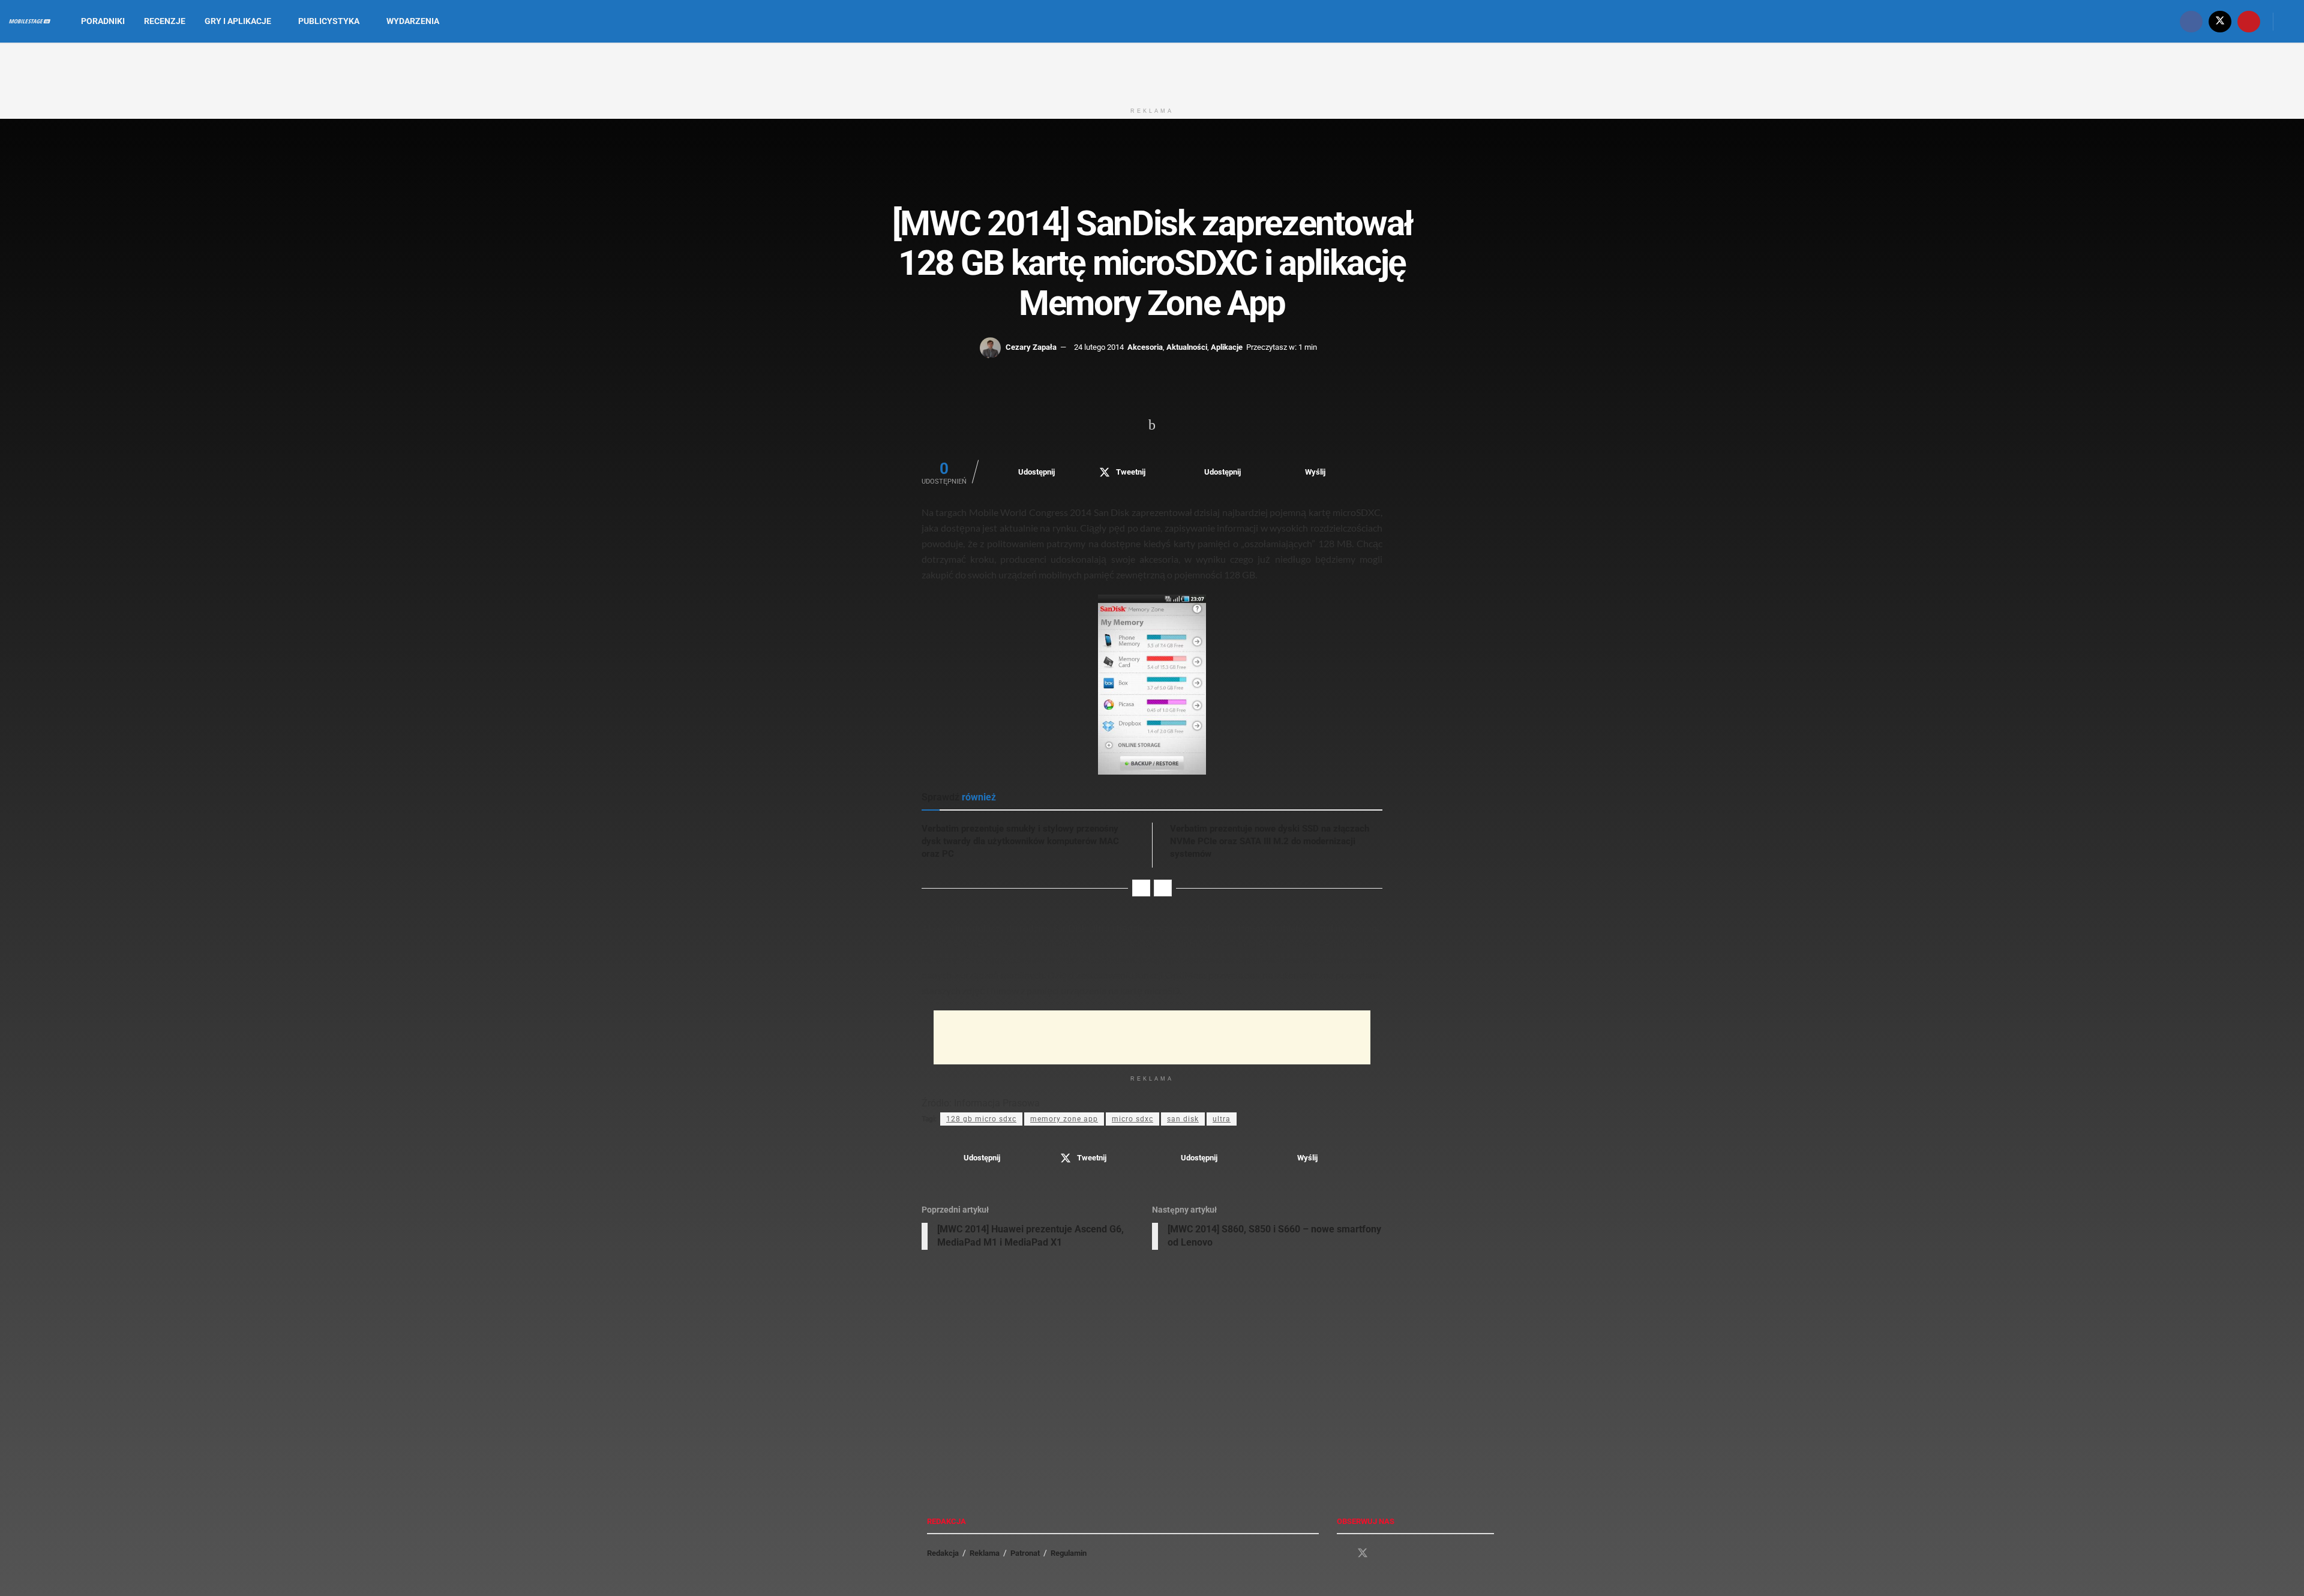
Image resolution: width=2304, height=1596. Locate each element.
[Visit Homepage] (30, 22)
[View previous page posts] (1141, 888)
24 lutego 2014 (1099, 347)
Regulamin (1069, 1553)
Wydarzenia (413, 21)
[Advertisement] (1152, 71)
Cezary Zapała (1031, 347)
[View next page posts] (1163, 888)
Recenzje (165, 21)
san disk (1183, 1119)
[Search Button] (2290, 21)
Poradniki (103, 21)
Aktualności (1187, 347)
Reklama (985, 1553)
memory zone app (1064, 1119)
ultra (1222, 1119)
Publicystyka (329, 21)
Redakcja (943, 1553)
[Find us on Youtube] (2249, 21)
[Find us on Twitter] (2220, 21)
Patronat (1025, 1553)
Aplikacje (1227, 347)
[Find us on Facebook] (2191, 21)
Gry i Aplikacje (238, 21)
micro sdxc (1132, 1119)
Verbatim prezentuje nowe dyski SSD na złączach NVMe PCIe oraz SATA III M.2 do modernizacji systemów (1270, 841)
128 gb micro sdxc (981, 1119)
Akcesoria (1145, 347)
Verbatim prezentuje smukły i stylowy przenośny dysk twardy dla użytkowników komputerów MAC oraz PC (1020, 841)
